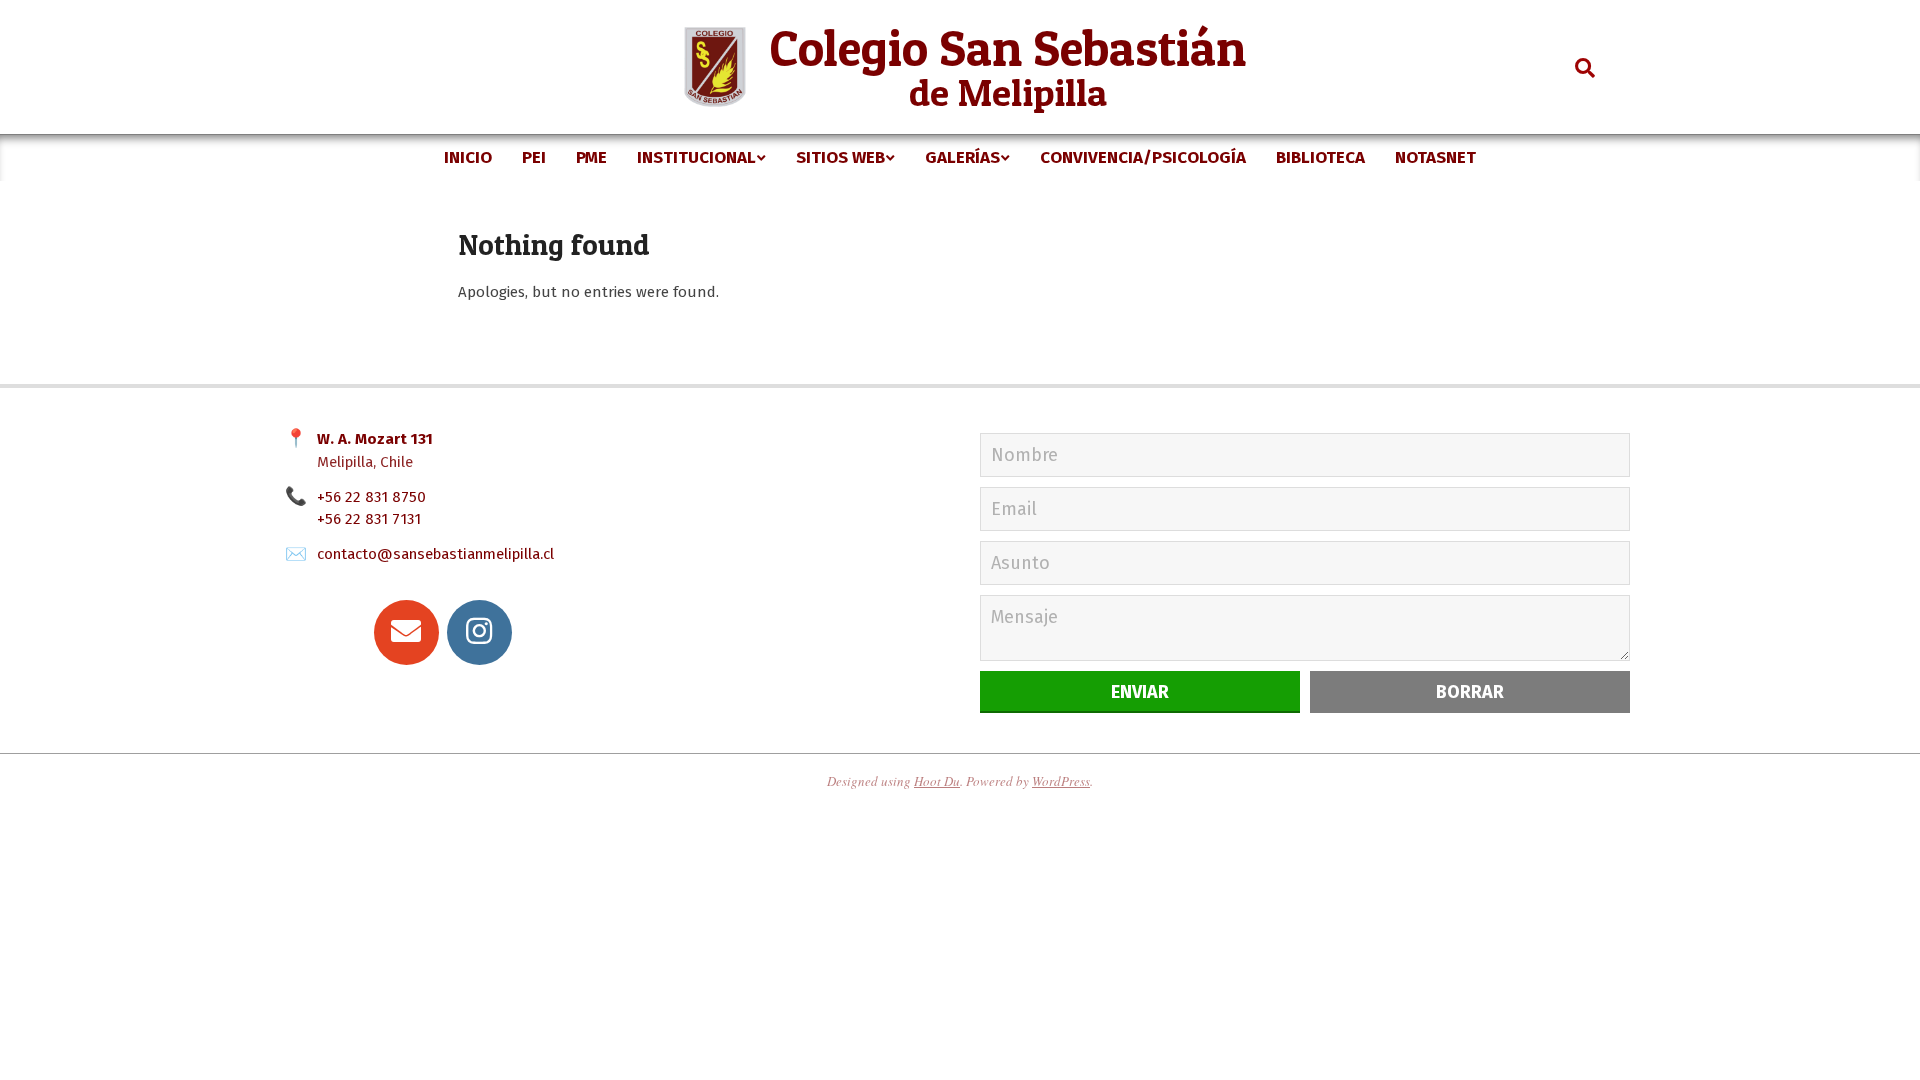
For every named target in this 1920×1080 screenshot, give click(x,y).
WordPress (1061, 781)
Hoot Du (937, 781)
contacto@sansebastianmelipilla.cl (435, 554)
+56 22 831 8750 (371, 497)
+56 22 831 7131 (369, 519)
